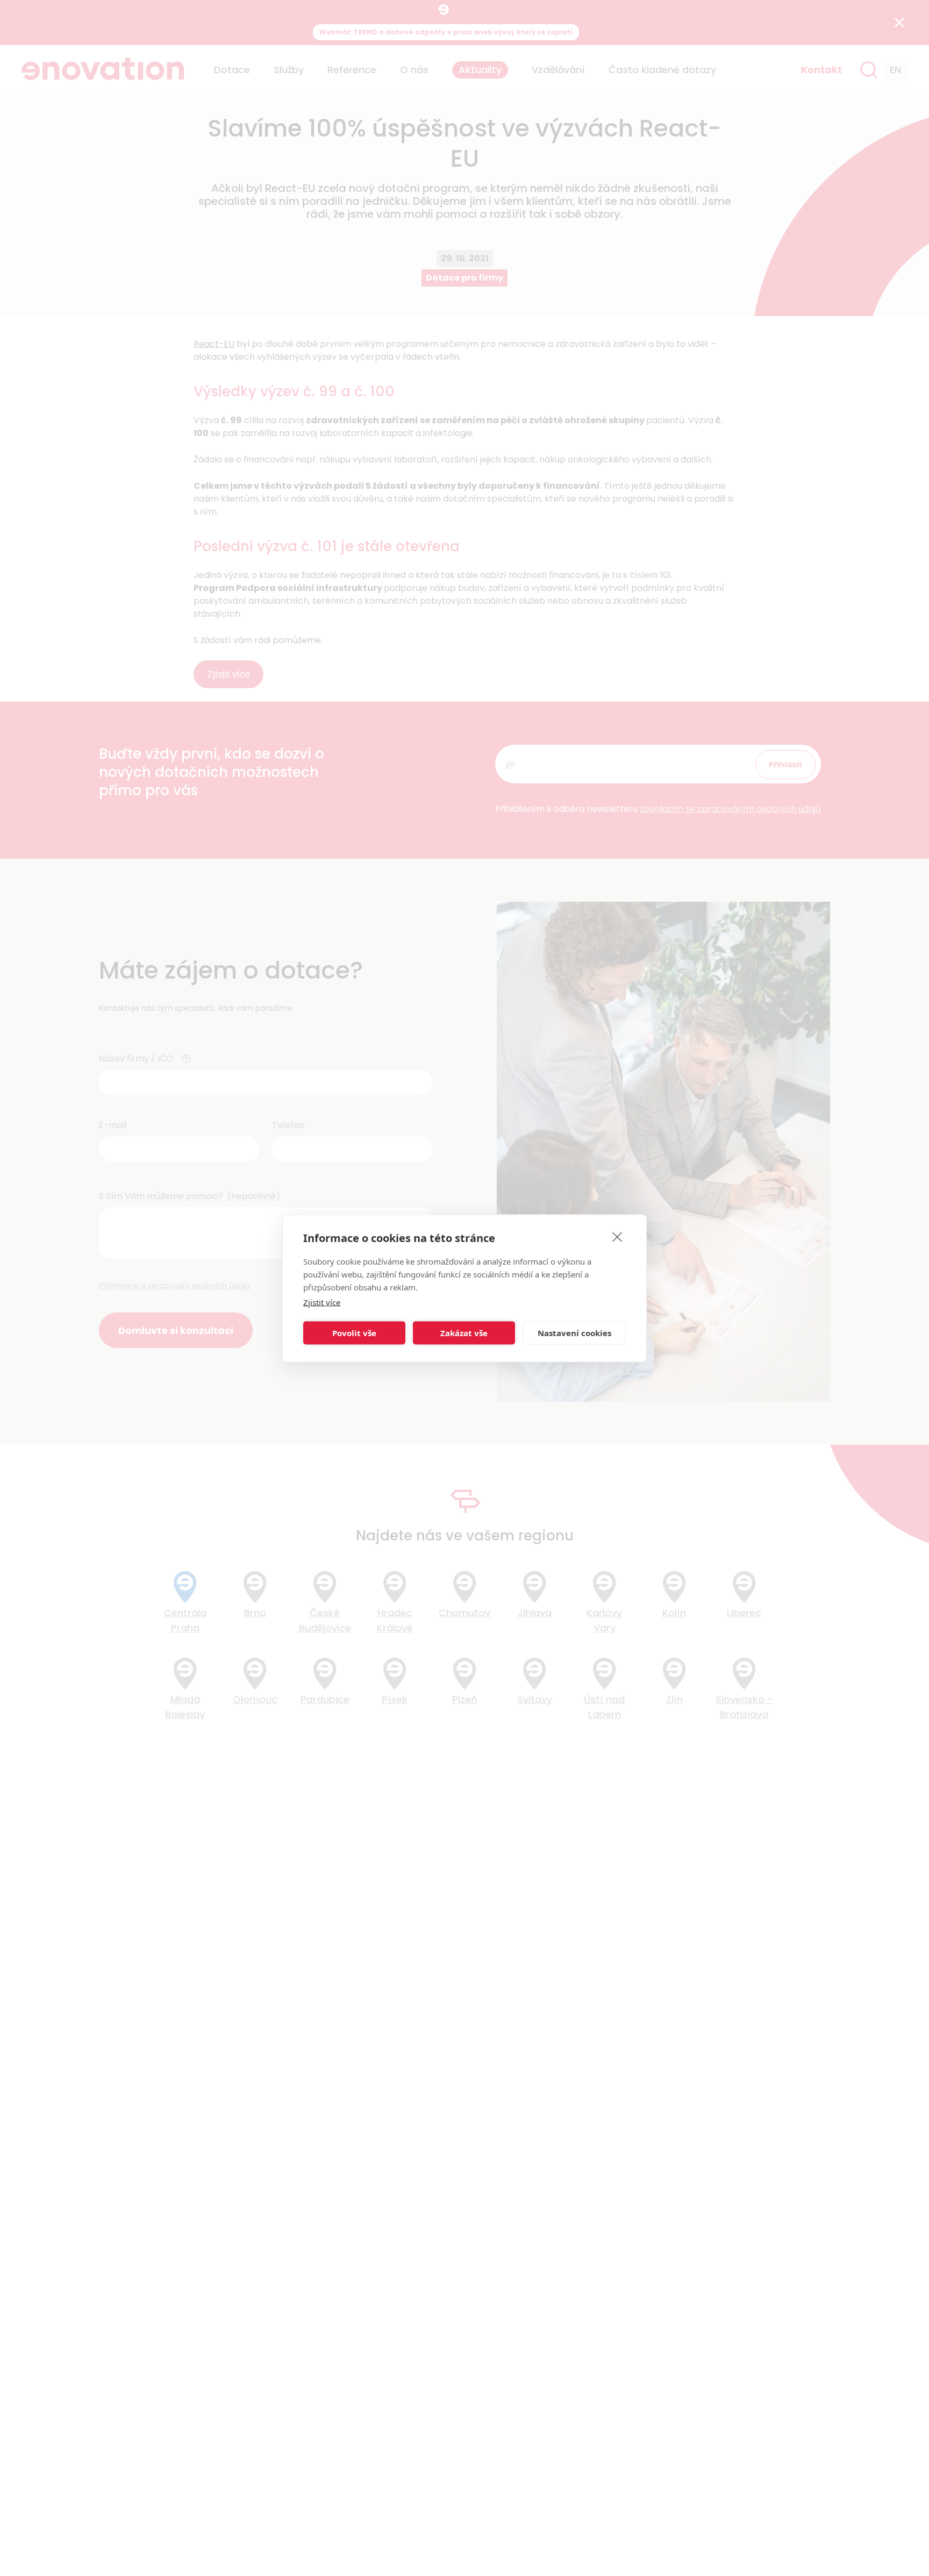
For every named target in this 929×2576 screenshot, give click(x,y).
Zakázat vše (464, 1333)
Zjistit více (322, 1302)
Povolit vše (354, 1333)
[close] (617, 1236)
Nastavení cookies (574, 1333)
